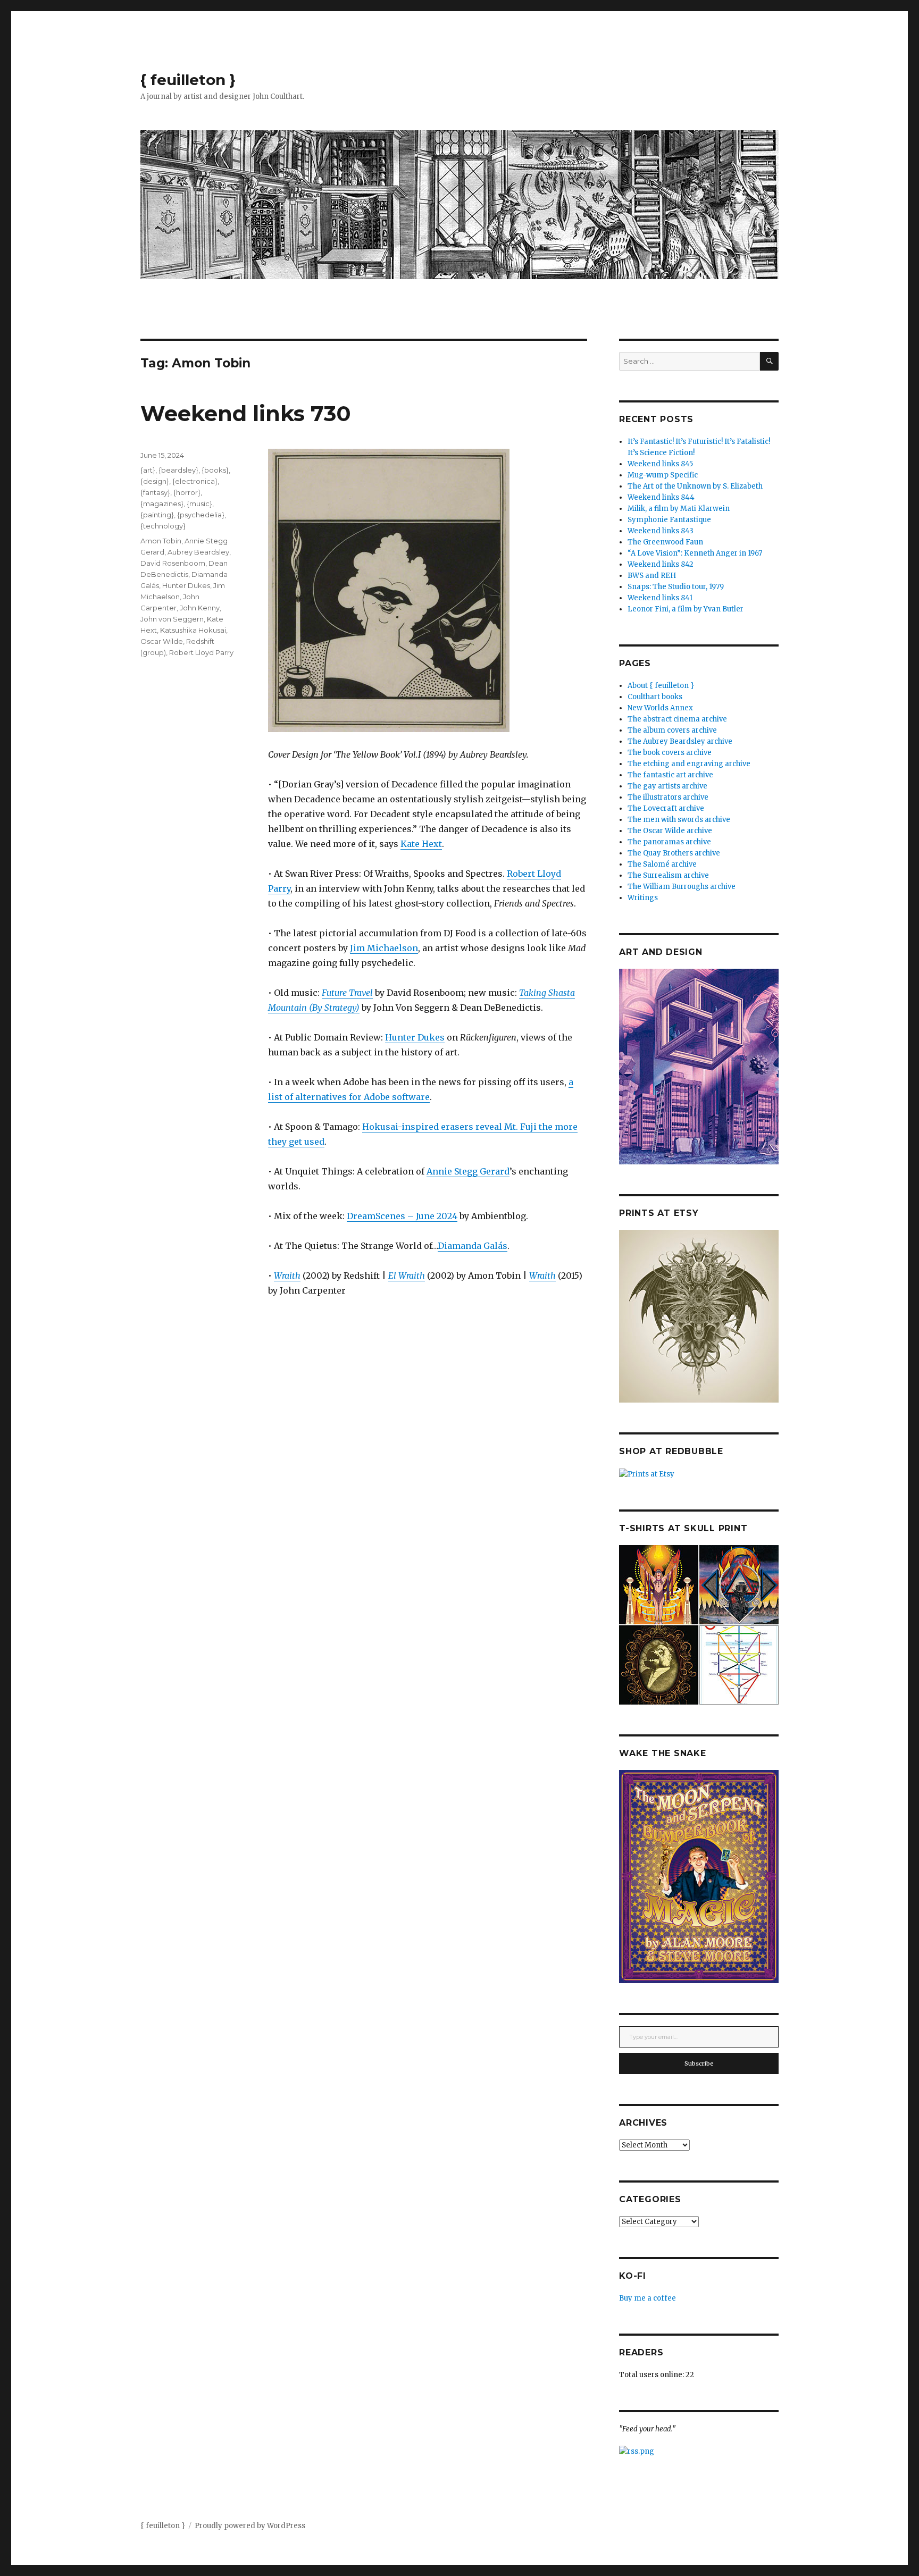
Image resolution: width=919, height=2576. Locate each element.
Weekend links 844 (661, 497)
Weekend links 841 (660, 598)
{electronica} (195, 481)
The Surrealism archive (668, 875)
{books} (215, 470)
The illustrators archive (668, 797)
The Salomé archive (662, 864)
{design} (155, 481)
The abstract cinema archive (677, 719)
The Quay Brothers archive (674, 853)
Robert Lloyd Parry (201, 652)
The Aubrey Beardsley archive (680, 741)
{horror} (187, 492)
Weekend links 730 (246, 413)
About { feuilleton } (661, 686)
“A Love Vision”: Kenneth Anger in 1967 (695, 553)
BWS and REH (652, 576)
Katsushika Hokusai (193, 630)
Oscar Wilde (162, 641)
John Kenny (200, 608)
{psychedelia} (201, 515)
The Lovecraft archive (666, 808)
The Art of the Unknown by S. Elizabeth (695, 486)
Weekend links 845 (660, 464)
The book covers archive (670, 753)
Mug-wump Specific (663, 475)
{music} (199, 504)
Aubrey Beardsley (198, 552)
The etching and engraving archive (689, 764)
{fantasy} (155, 492)
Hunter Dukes (415, 1037)
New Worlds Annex (660, 708)
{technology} (163, 526)
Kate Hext (421, 844)
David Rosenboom (173, 563)
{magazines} (162, 504)
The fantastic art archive (670, 775)
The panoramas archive (669, 842)
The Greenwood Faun (665, 542)
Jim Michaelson (384, 948)
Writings (643, 898)
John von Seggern (172, 619)
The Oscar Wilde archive (670, 831)
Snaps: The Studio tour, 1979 (676, 587)
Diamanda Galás (473, 1246)
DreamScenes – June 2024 (402, 1216)
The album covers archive (672, 730)
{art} (148, 470)
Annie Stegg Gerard (468, 1171)
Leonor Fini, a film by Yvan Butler (686, 609)
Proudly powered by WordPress (250, 2526)
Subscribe (699, 2063)
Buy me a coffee (648, 2298)
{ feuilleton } (188, 80)
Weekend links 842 (661, 564)
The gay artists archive (667, 786)
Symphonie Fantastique (669, 520)
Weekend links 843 (661, 531)
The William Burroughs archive (682, 887)
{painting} (157, 515)
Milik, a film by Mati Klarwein (679, 509)
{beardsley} (178, 470)
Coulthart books (655, 697)
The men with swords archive (679, 820)
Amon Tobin (161, 541)
